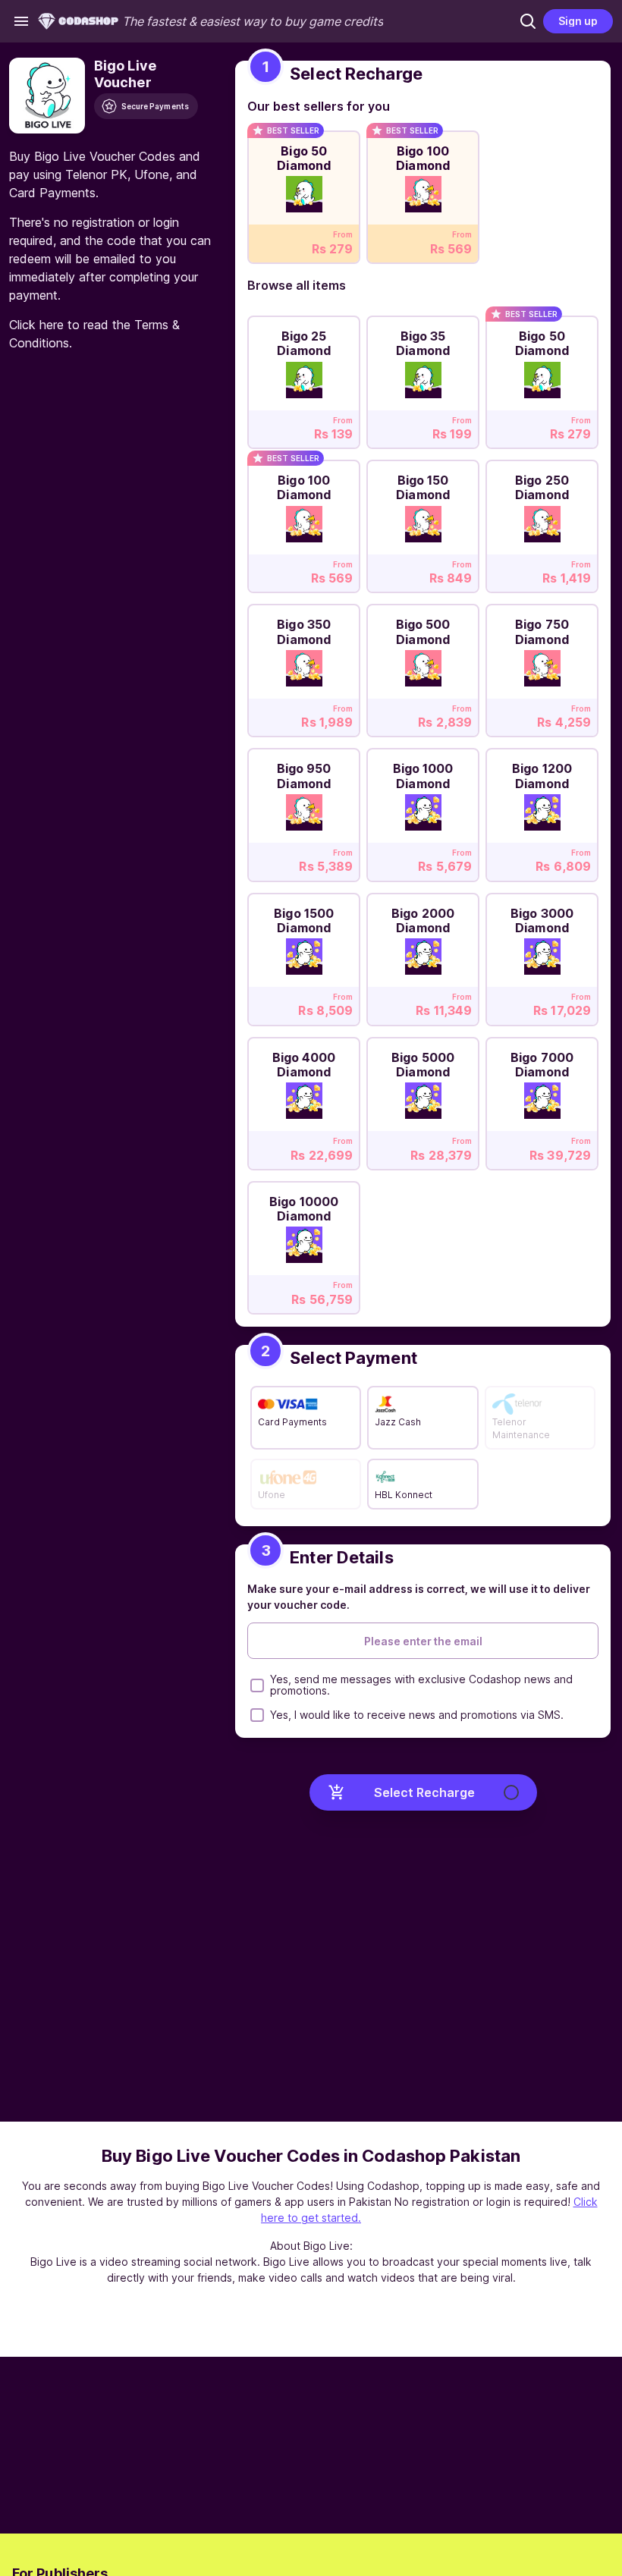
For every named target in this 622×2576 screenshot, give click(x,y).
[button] (528, 21)
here (52, 325)
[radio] (304, 193)
